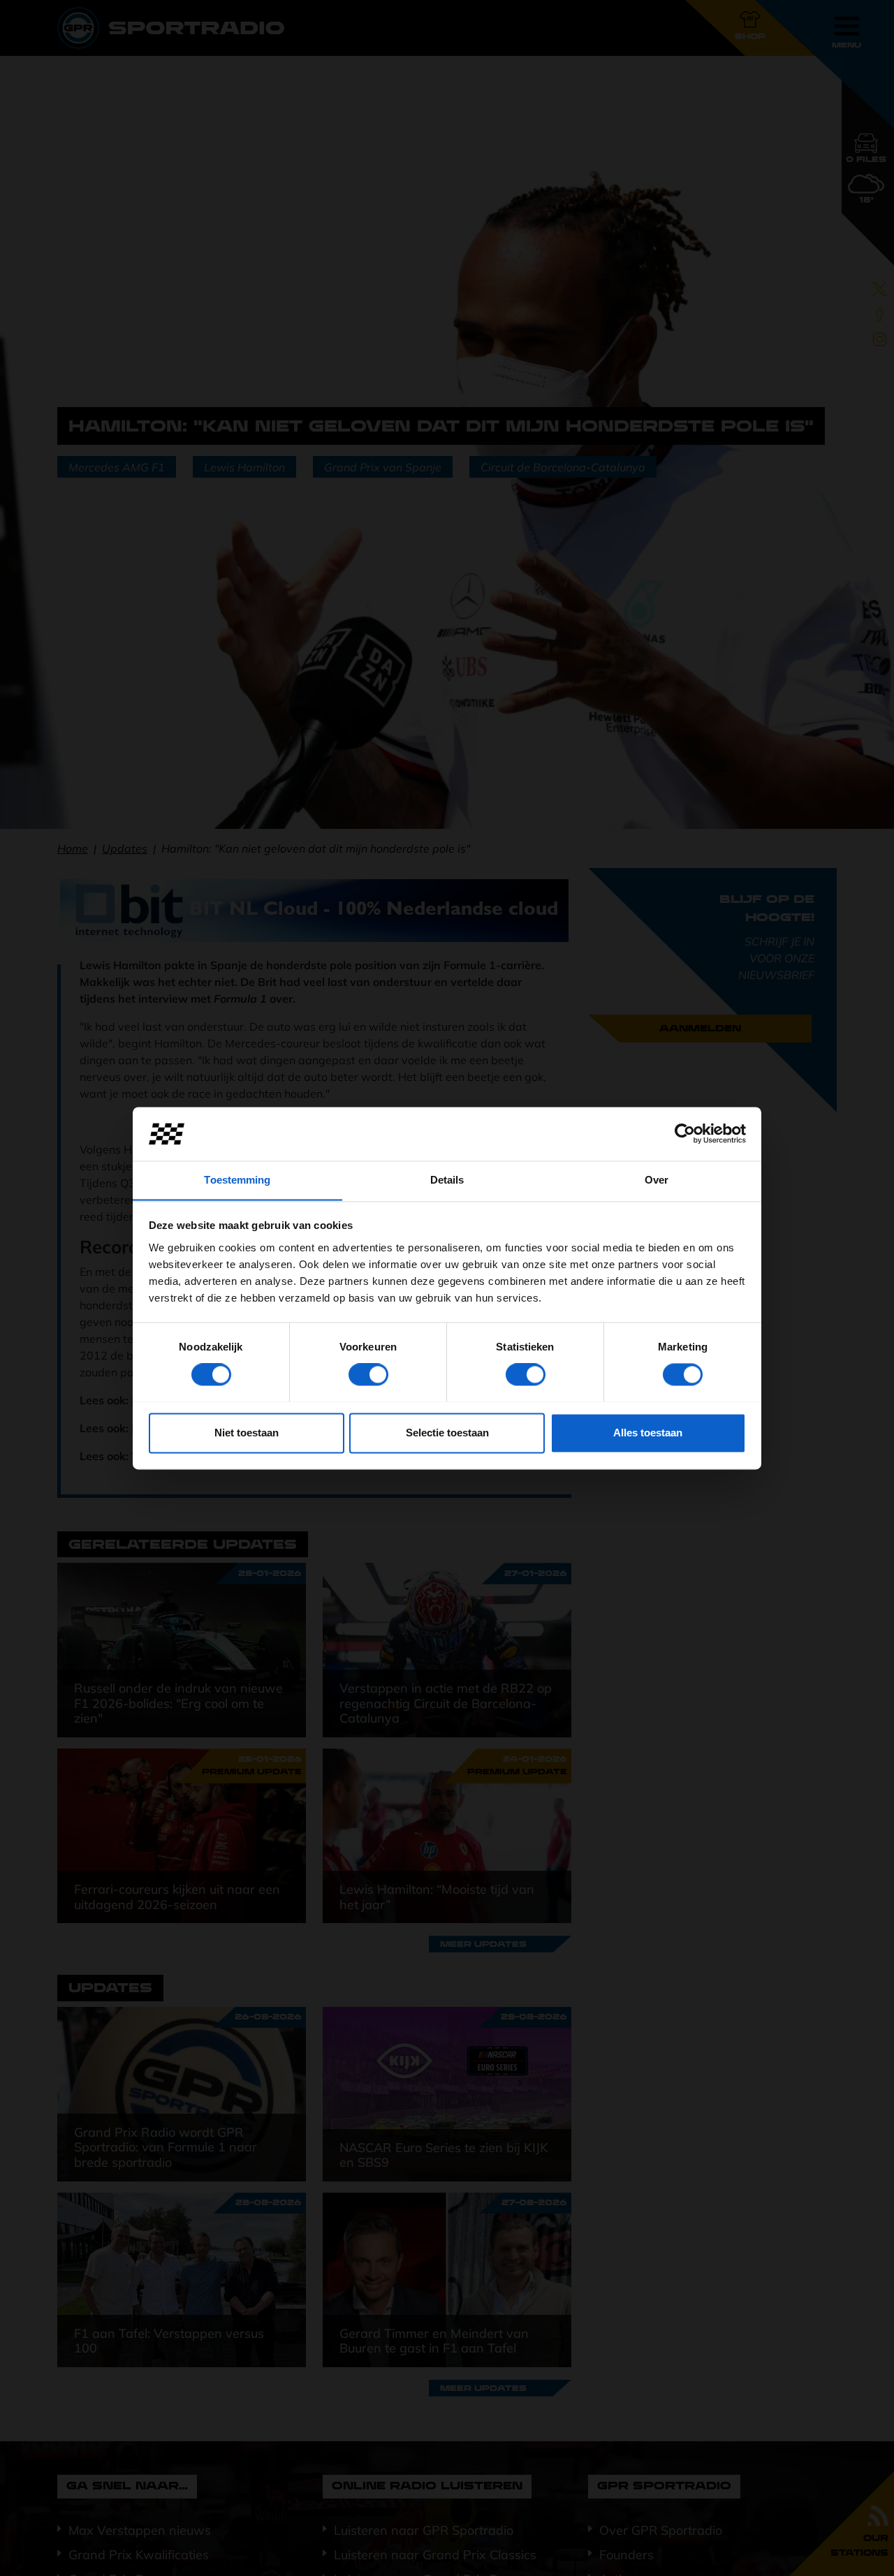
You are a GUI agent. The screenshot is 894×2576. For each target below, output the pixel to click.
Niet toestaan (247, 1433)
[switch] (368, 1374)
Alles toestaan (648, 1433)
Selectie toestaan (447, 1433)
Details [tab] (447, 1180)
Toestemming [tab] (237, 1180)
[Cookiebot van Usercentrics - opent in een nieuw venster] (685, 1133)
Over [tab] (657, 1180)
